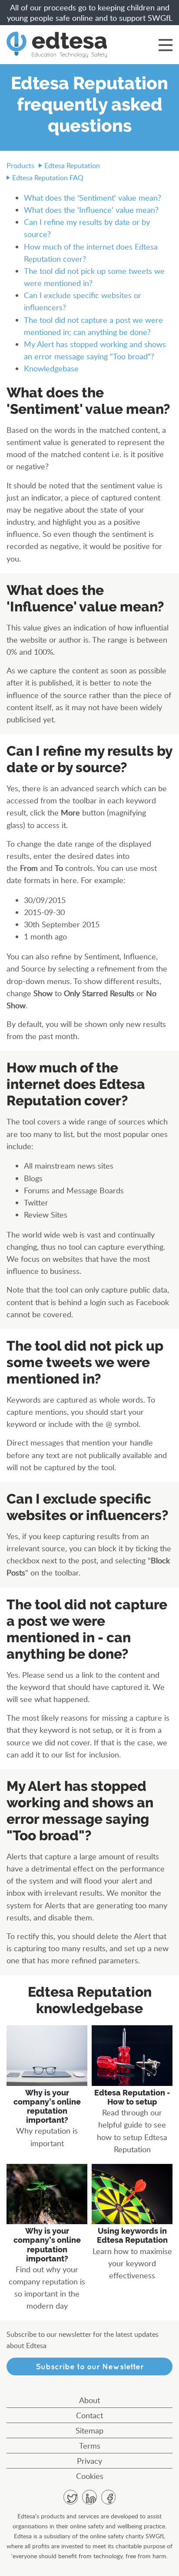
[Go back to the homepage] (57, 45)
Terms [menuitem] (90, 2446)
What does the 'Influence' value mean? (91, 210)
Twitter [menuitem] (71, 2497)
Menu (166, 45)
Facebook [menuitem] (109, 2497)
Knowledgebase (51, 368)
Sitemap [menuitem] (89, 2430)
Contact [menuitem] (89, 2415)
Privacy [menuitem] (89, 2461)
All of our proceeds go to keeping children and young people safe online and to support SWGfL (90, 13)
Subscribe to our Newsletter (90, 2366)
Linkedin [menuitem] (89, 2497)
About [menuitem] (89, 2400)
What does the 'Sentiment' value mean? (93, 198)
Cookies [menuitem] (90, 2476)
